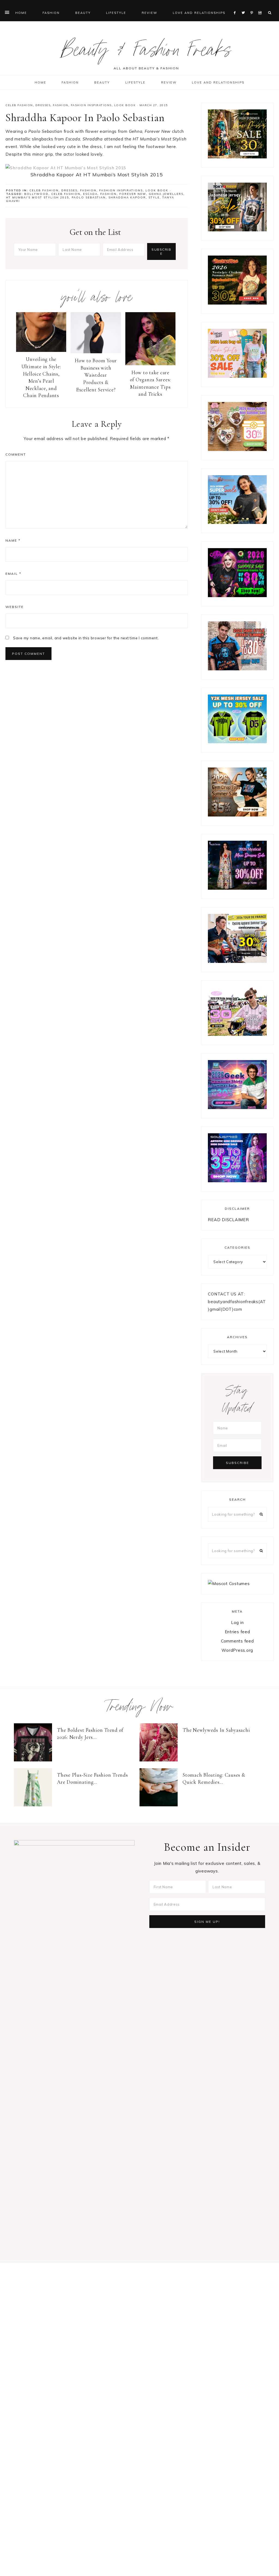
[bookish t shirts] (237, 522)
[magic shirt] (237, 888)
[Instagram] (261, 6)
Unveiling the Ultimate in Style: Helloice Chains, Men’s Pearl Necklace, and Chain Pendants (41, 377)
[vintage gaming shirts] (237, 669)
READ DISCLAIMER (228, 1220)
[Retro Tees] (237, 303)
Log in (237, 1622)
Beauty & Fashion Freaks (146, 53)
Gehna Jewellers (166, 194)
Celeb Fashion (19, 105)
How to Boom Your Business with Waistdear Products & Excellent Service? (96, 375)
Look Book (125, 105)
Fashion (61, 105)
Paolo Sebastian (89, 197)
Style (154, 197)
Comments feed (237, 1641)
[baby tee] (237, 742)
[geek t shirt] (237, 1108)
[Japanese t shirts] (237, 230)
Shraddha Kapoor (127, 197)
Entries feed (237, 1632)
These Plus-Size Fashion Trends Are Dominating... (93, 1779)
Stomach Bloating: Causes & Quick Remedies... (214, 1779)
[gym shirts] (237, 815)
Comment (16, 454)
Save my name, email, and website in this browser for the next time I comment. (86, 638)
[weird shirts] (237, 596)
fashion (108, 194)
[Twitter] (245, 6)
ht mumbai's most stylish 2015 (37, 197)
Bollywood (36, 194)
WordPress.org (237, 1650)
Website (15, 607)
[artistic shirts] (237, 1181)
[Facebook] (236, 6)
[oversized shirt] (237, 157)
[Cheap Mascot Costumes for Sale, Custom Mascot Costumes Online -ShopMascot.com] (229, 1584)
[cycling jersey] (237, 961)
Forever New (133, 194)
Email (13, 574)
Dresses (43, 105)
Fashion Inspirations (91, 105)
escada (90, 194)
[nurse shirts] (237, 449)
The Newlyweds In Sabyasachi (216, 1730)
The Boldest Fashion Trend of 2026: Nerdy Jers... (90, 1734)
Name (13, 540)
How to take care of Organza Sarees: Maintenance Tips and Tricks (151, 383)
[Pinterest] (253, 6)
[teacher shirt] (237, 376)
